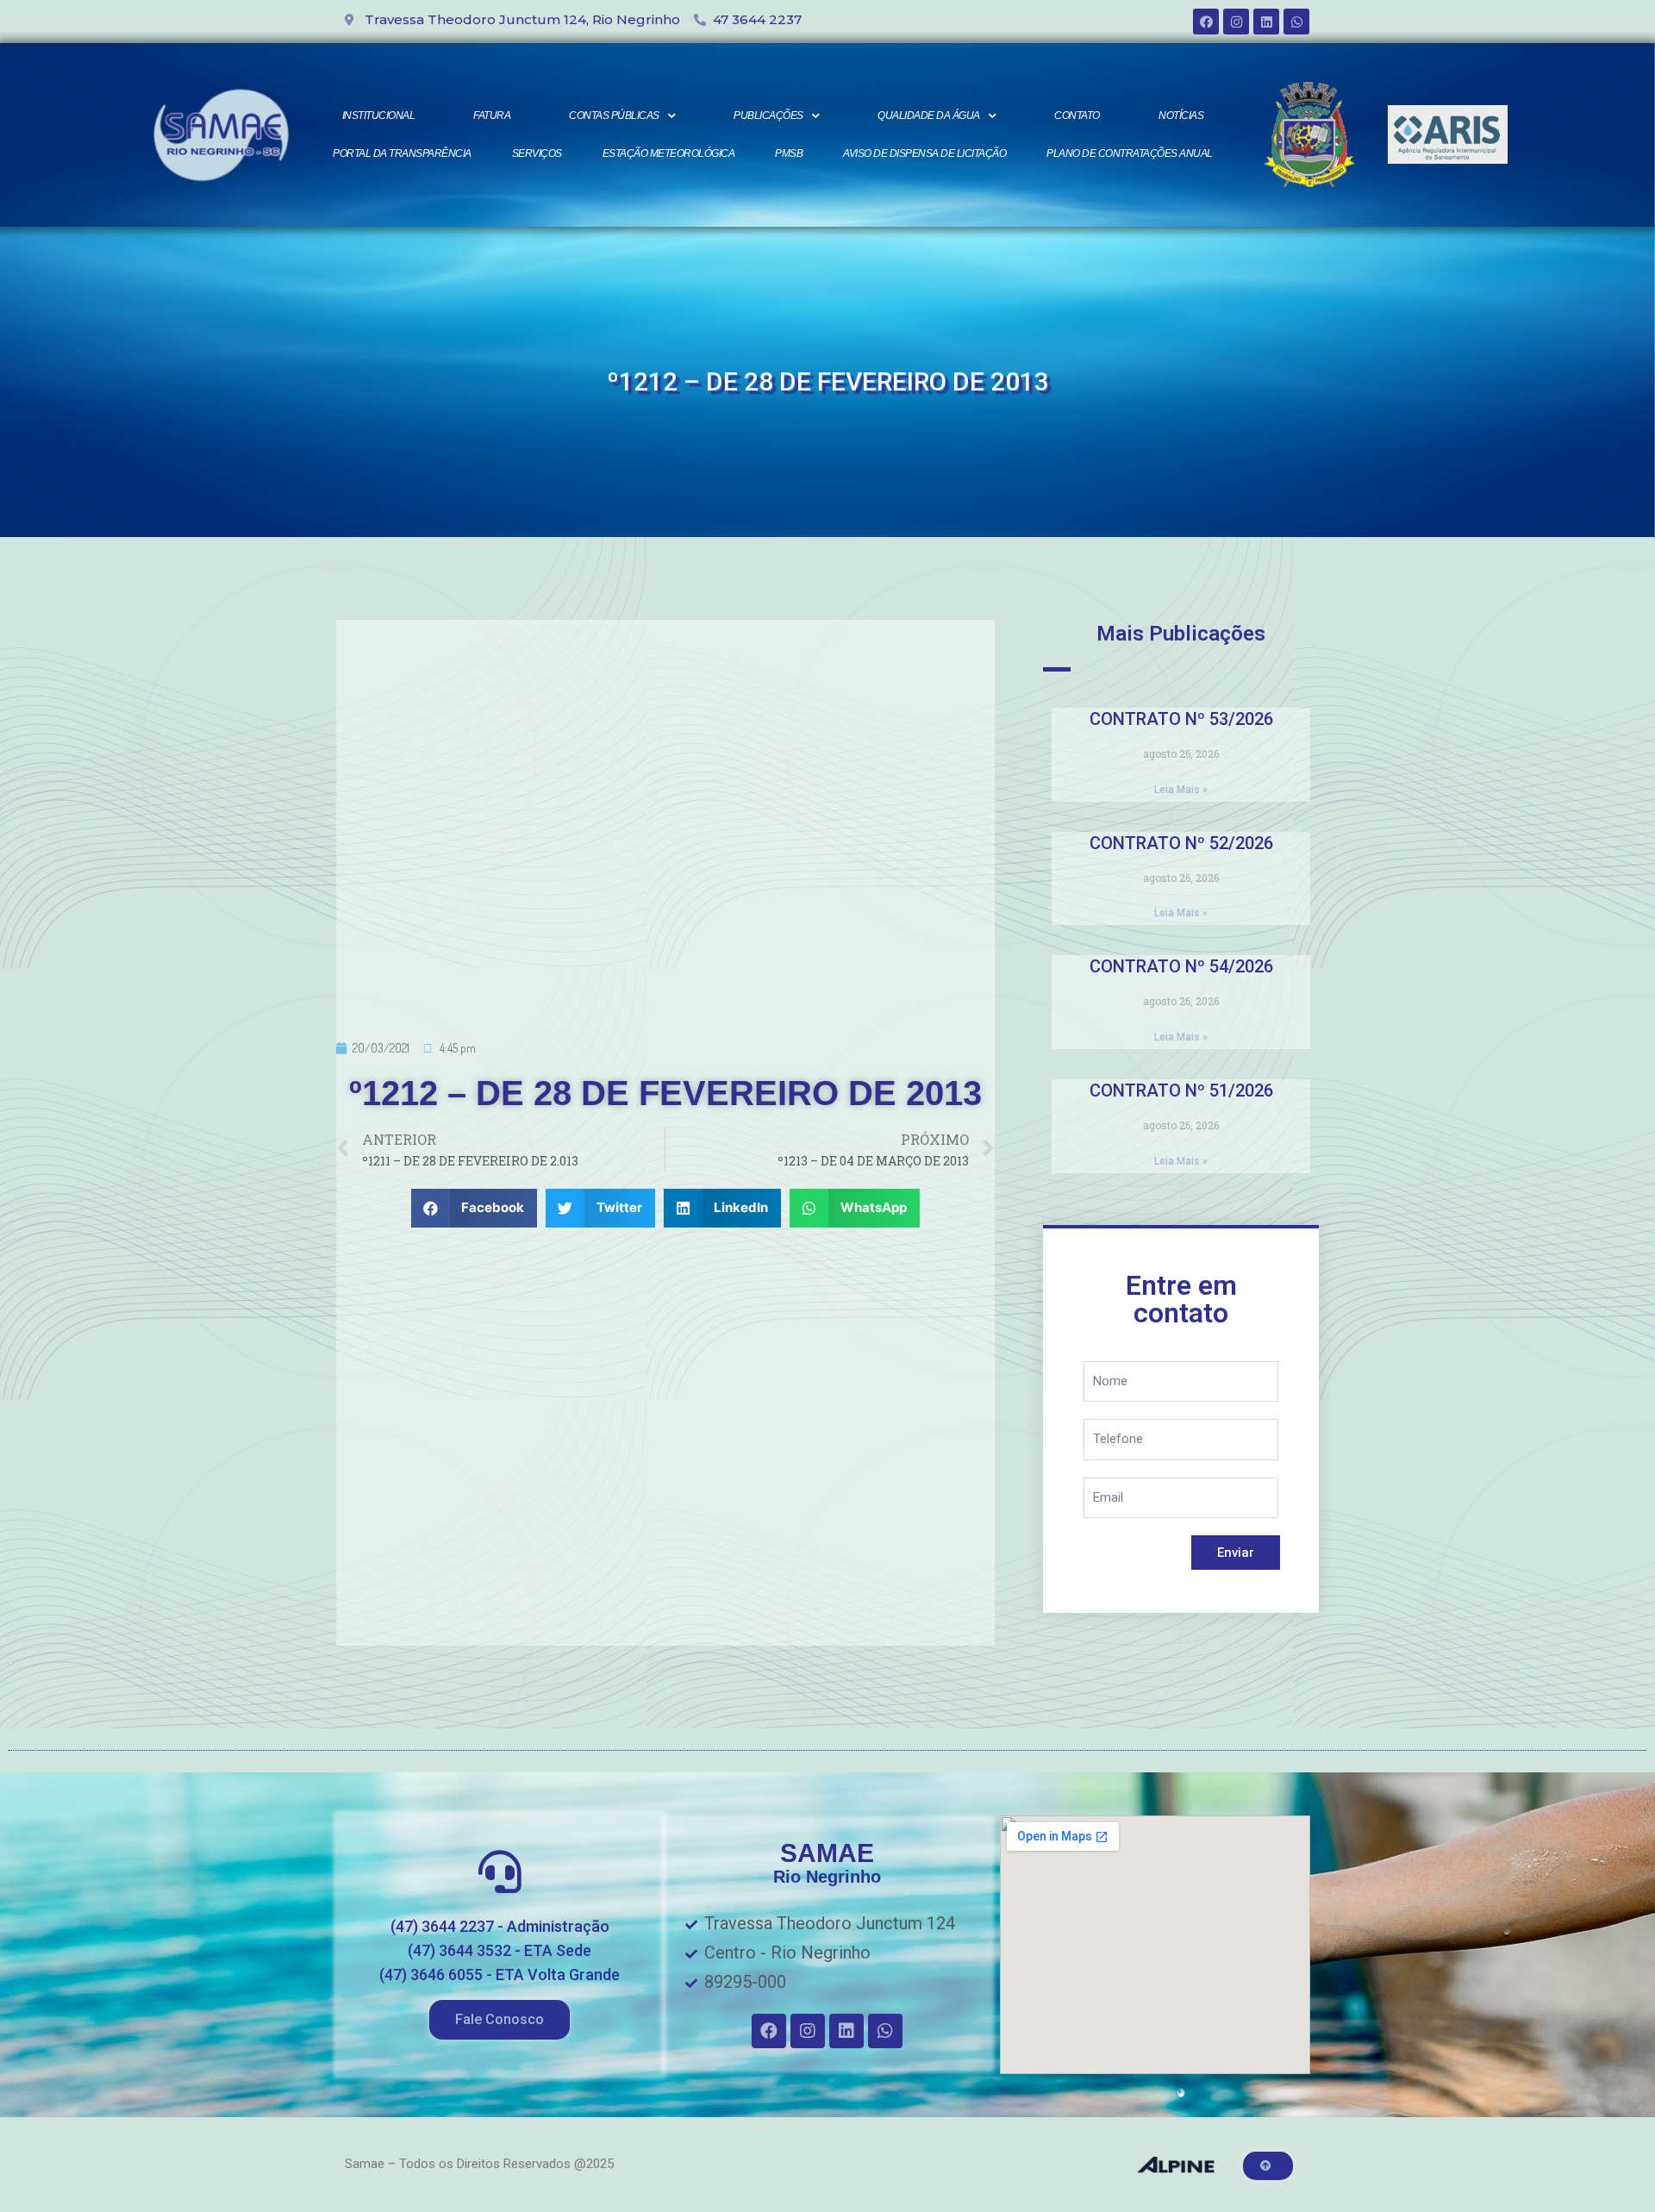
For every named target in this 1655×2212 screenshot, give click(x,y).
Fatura (492, 116)
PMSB (789, 153)
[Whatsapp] (1296, 22)
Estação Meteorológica (669, 153)
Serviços (537, 153)
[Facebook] (1206, 22)
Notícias (1181, 116)
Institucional (379, 116)
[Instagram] (1236, 22)
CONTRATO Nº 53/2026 (1181, 719)
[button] (500, 2020)
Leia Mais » (1181, 790)
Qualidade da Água (929, 116)
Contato (1077, 116)
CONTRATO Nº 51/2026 (1181, 1090)
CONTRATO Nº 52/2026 (1181, 843)
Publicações (768, 116)
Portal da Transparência (402, 153)
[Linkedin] (1266, 22)
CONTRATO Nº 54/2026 (1181, 966)
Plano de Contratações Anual (1130, 153)
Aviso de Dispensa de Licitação (924, 153)
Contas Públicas (614, 116)
